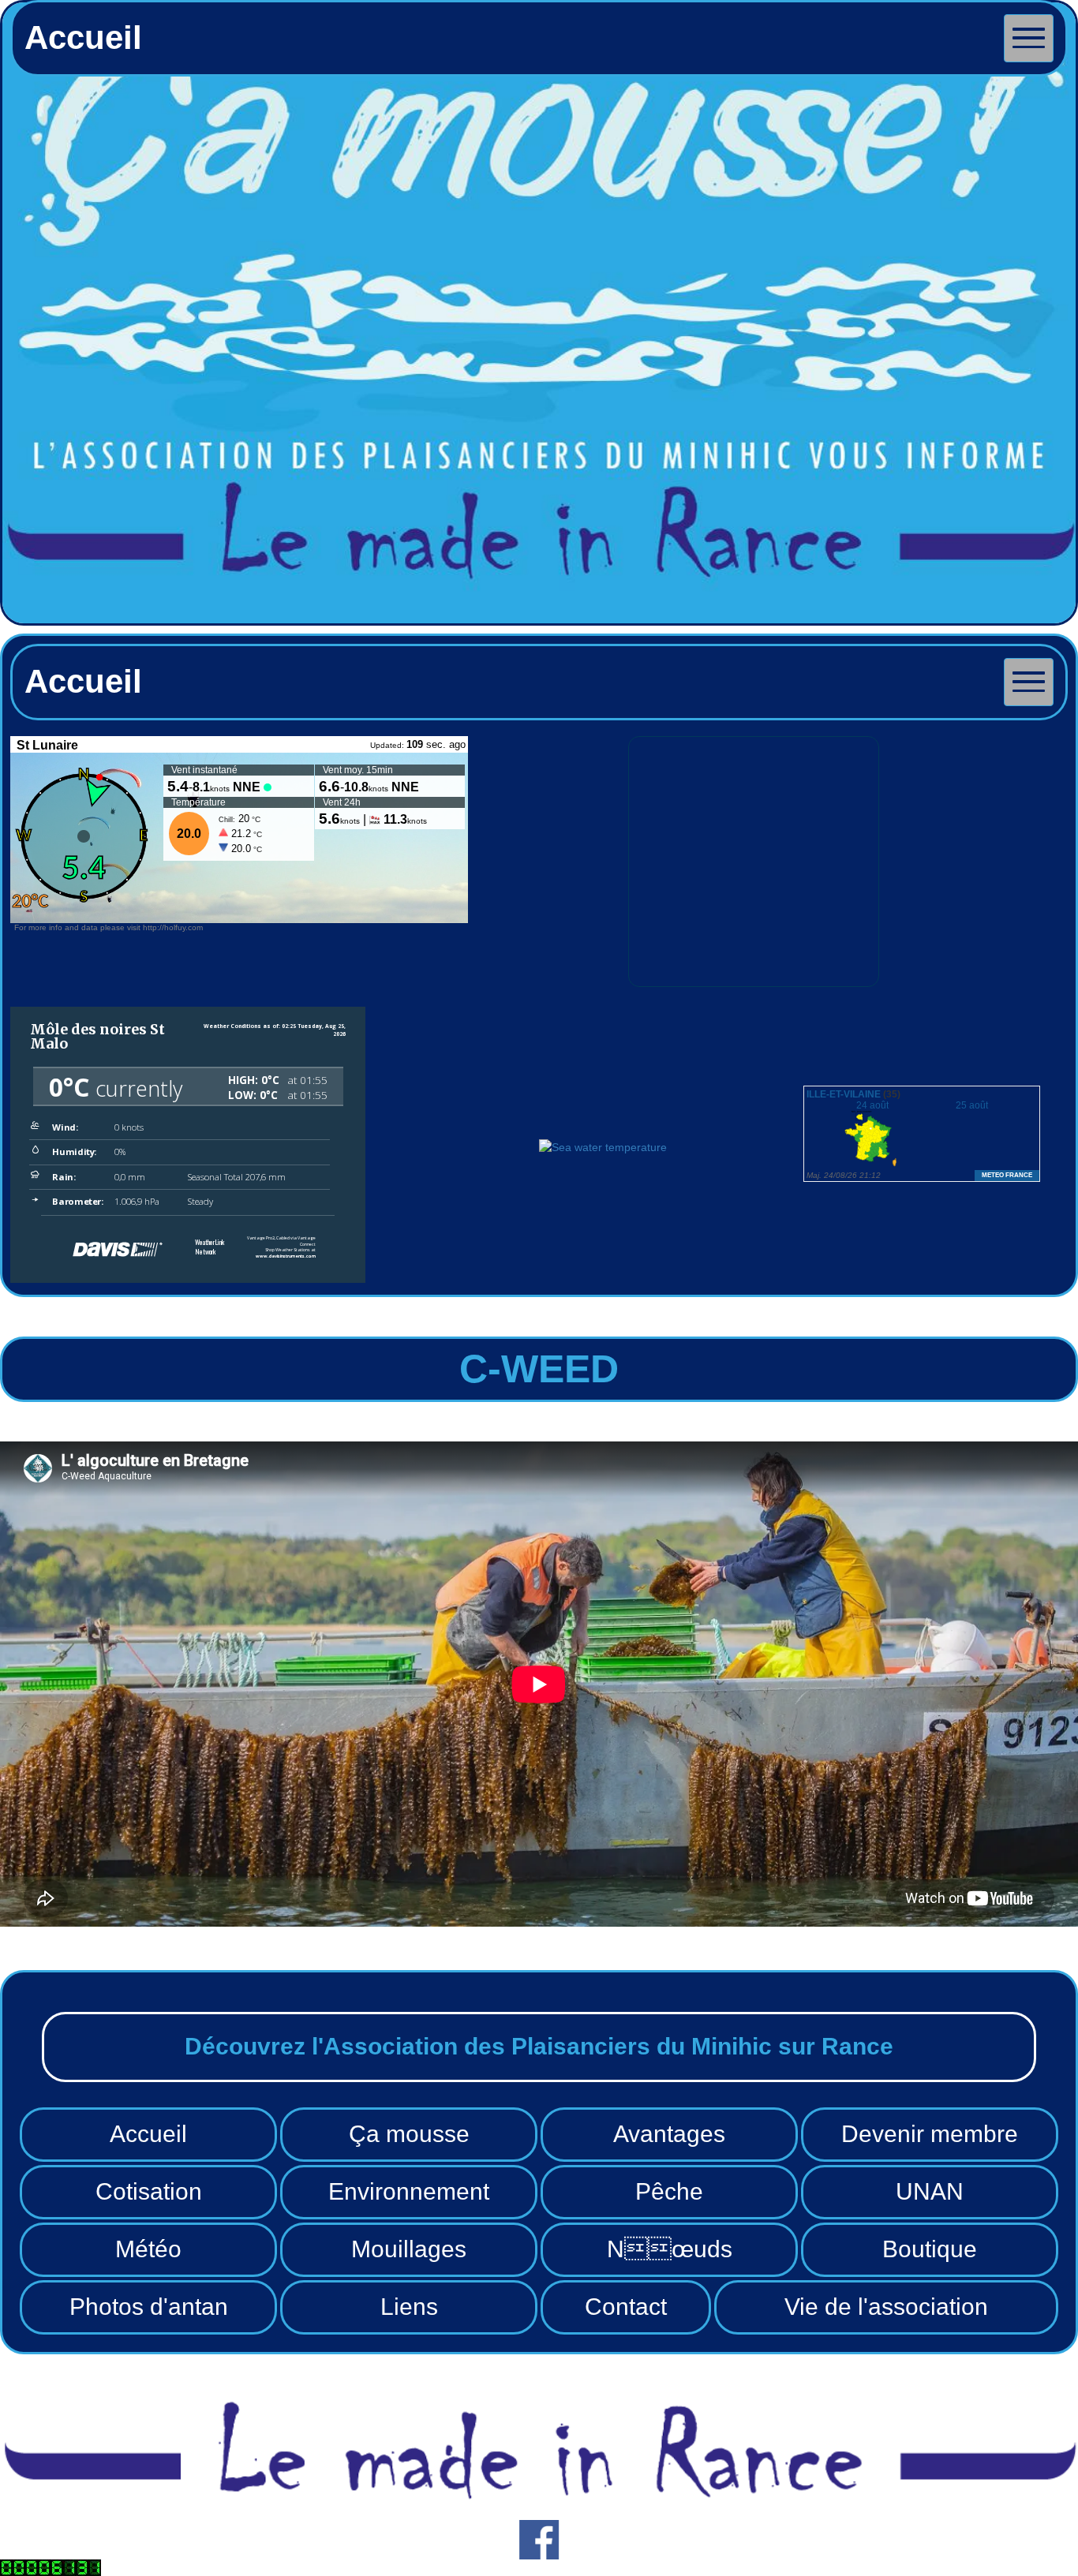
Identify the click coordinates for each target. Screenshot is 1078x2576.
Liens (409, 2307)
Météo (148, 2249)
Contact (626, 2307)
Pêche (669, 2191)
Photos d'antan (149, 2307)
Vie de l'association (886, 2307)
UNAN (930, 2191)
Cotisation (149, 2191)
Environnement (409, 2191)
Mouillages (409, 2249)
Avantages (669, 2134)
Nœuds (670, 2249)
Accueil (148, 2134)
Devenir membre (930, 2134)
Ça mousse (409, 2134)
